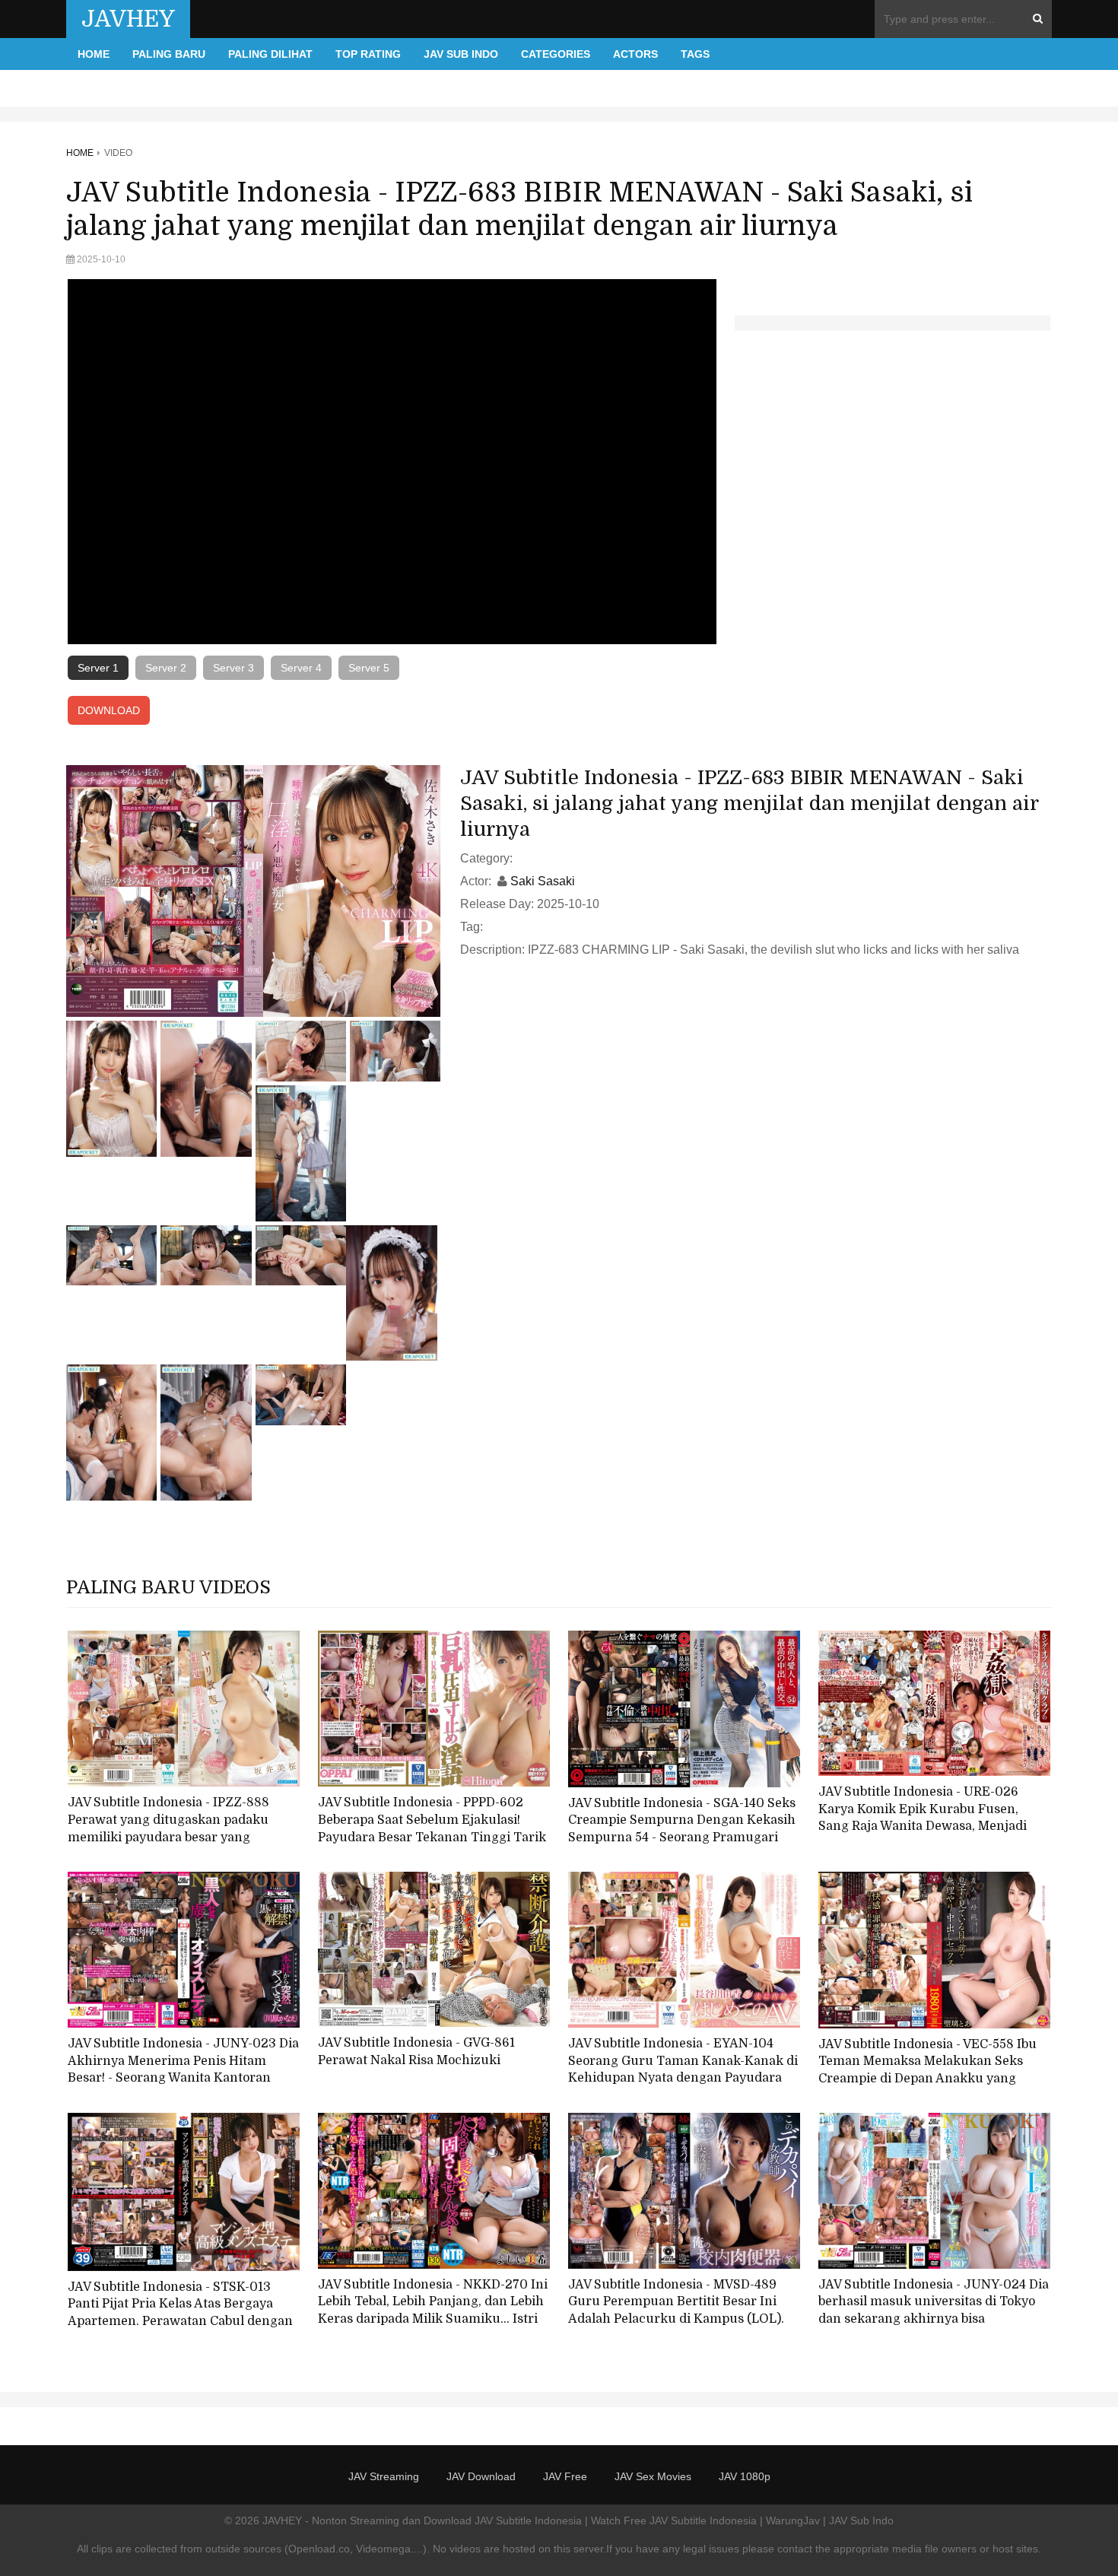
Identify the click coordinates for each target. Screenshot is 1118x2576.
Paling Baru (169, 54)
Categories (556, 54)
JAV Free (565, 2476)
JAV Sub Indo (461, 54)
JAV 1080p (745, 2476)
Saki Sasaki (543, 881)
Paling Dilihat (270, 54)
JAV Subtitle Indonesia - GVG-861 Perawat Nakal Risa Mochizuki (416, 2052)
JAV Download (481, 2476)
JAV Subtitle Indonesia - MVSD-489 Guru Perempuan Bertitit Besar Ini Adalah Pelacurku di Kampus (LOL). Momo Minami (676, 2311)
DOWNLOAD (109, 710)
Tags (695, 54)
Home (94, 54)
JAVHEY (128, 19)
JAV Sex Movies (653, 2476)
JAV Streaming (384, 2476)
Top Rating (368, 54)
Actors (635, 54)
